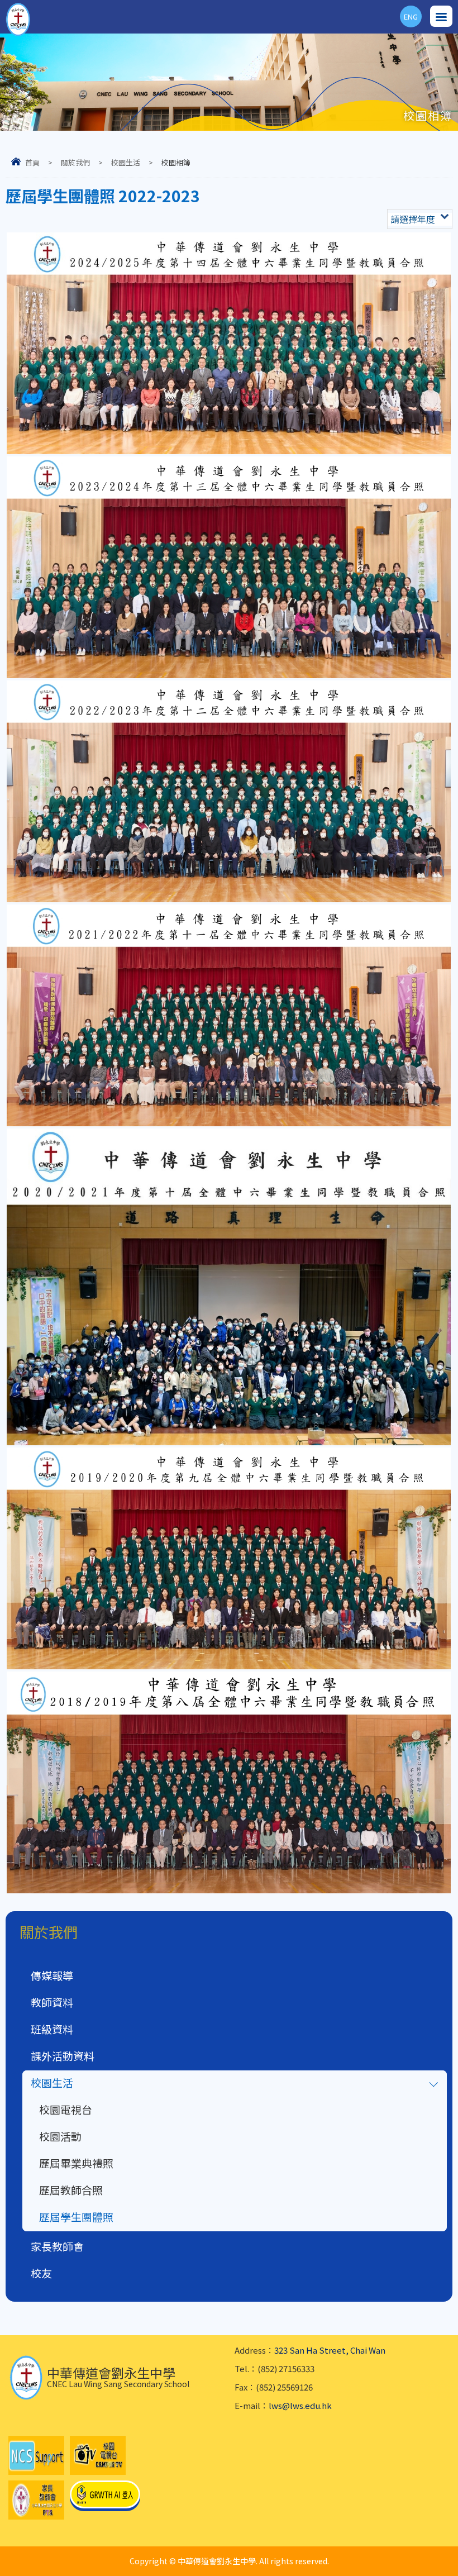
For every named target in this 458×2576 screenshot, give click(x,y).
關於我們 (75, 162)
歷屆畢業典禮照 (76, 2163)
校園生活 (126, 162)
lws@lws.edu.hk (300, 2405)
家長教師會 (57, 2246)
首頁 (32, 162)
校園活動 (60, 2136)
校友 (41, 2273)
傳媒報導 (52, 1975)
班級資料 (52, 2029)
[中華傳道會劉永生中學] (18, 20)
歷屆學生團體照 (76, 2216)
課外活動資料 (63, 2056)
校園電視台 (66, 2109)
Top (458, 2554)
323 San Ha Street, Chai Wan (330, 2350)
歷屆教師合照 (71, 2190)
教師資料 (52, 2002)
